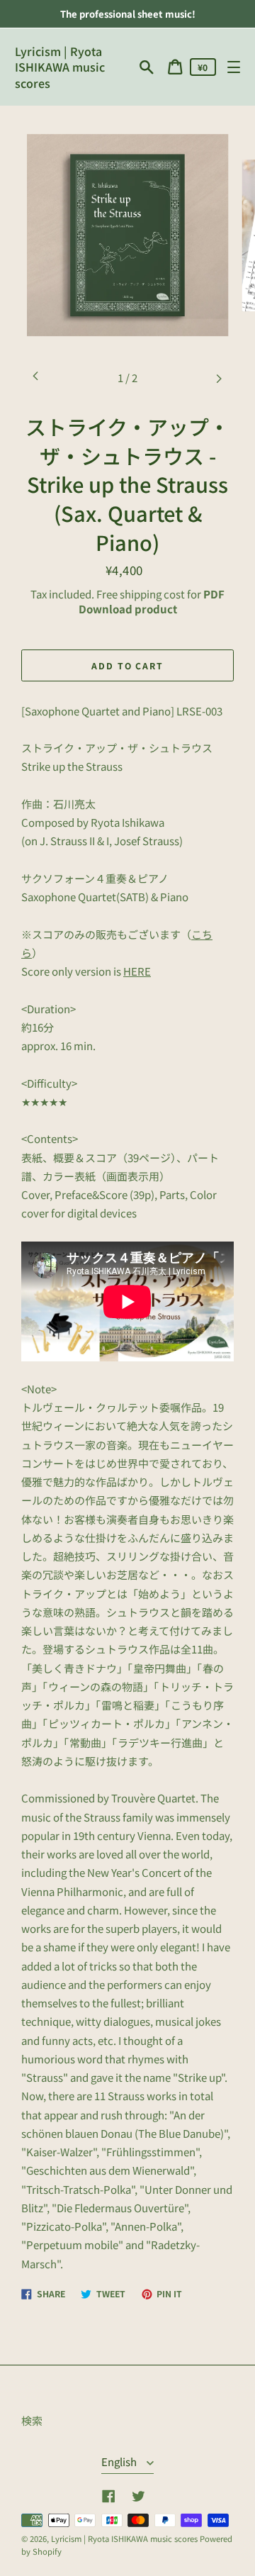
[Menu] (233, 67)
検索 (32, 2420)
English (120, 2461)
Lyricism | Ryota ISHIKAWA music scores (60, 67)
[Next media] (219, 378)
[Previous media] (36, 378)
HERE (137, 971)
